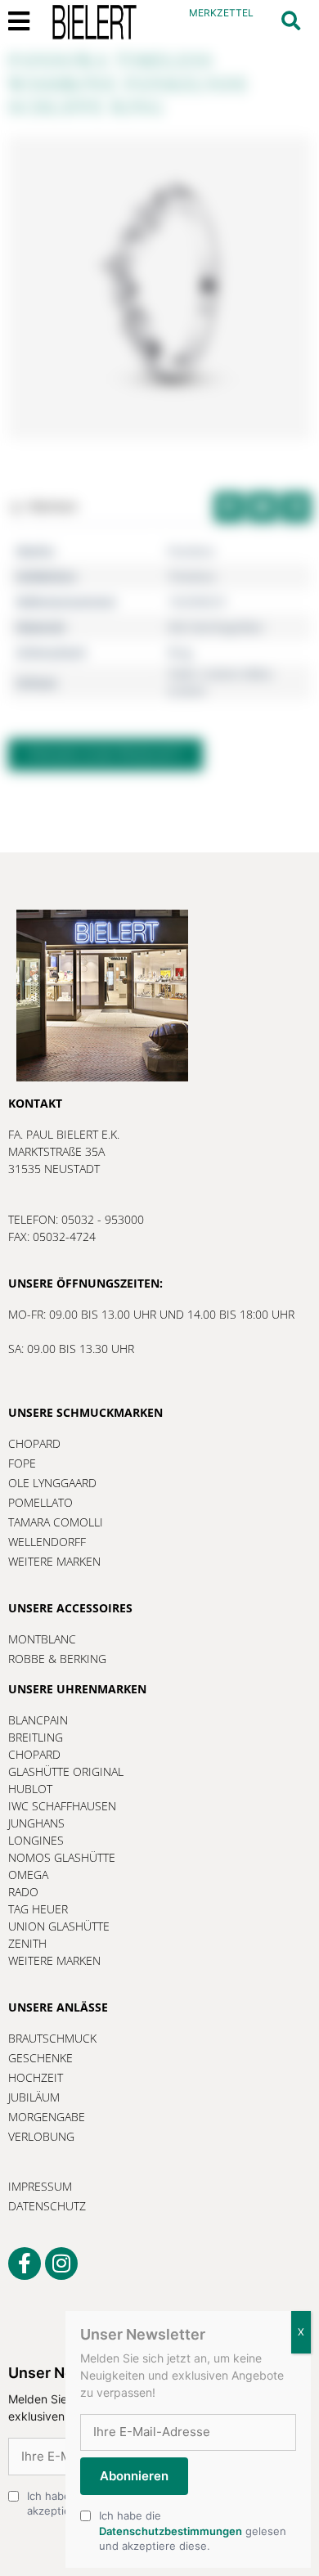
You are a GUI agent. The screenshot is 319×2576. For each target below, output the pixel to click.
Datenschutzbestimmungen (171, 2531)
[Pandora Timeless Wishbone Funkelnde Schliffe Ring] (159, 288)
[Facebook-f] (25, 2264)
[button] (291, 21)
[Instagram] (61, 2264)
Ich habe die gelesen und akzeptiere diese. (193, 2530)
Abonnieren (134, 2476)
